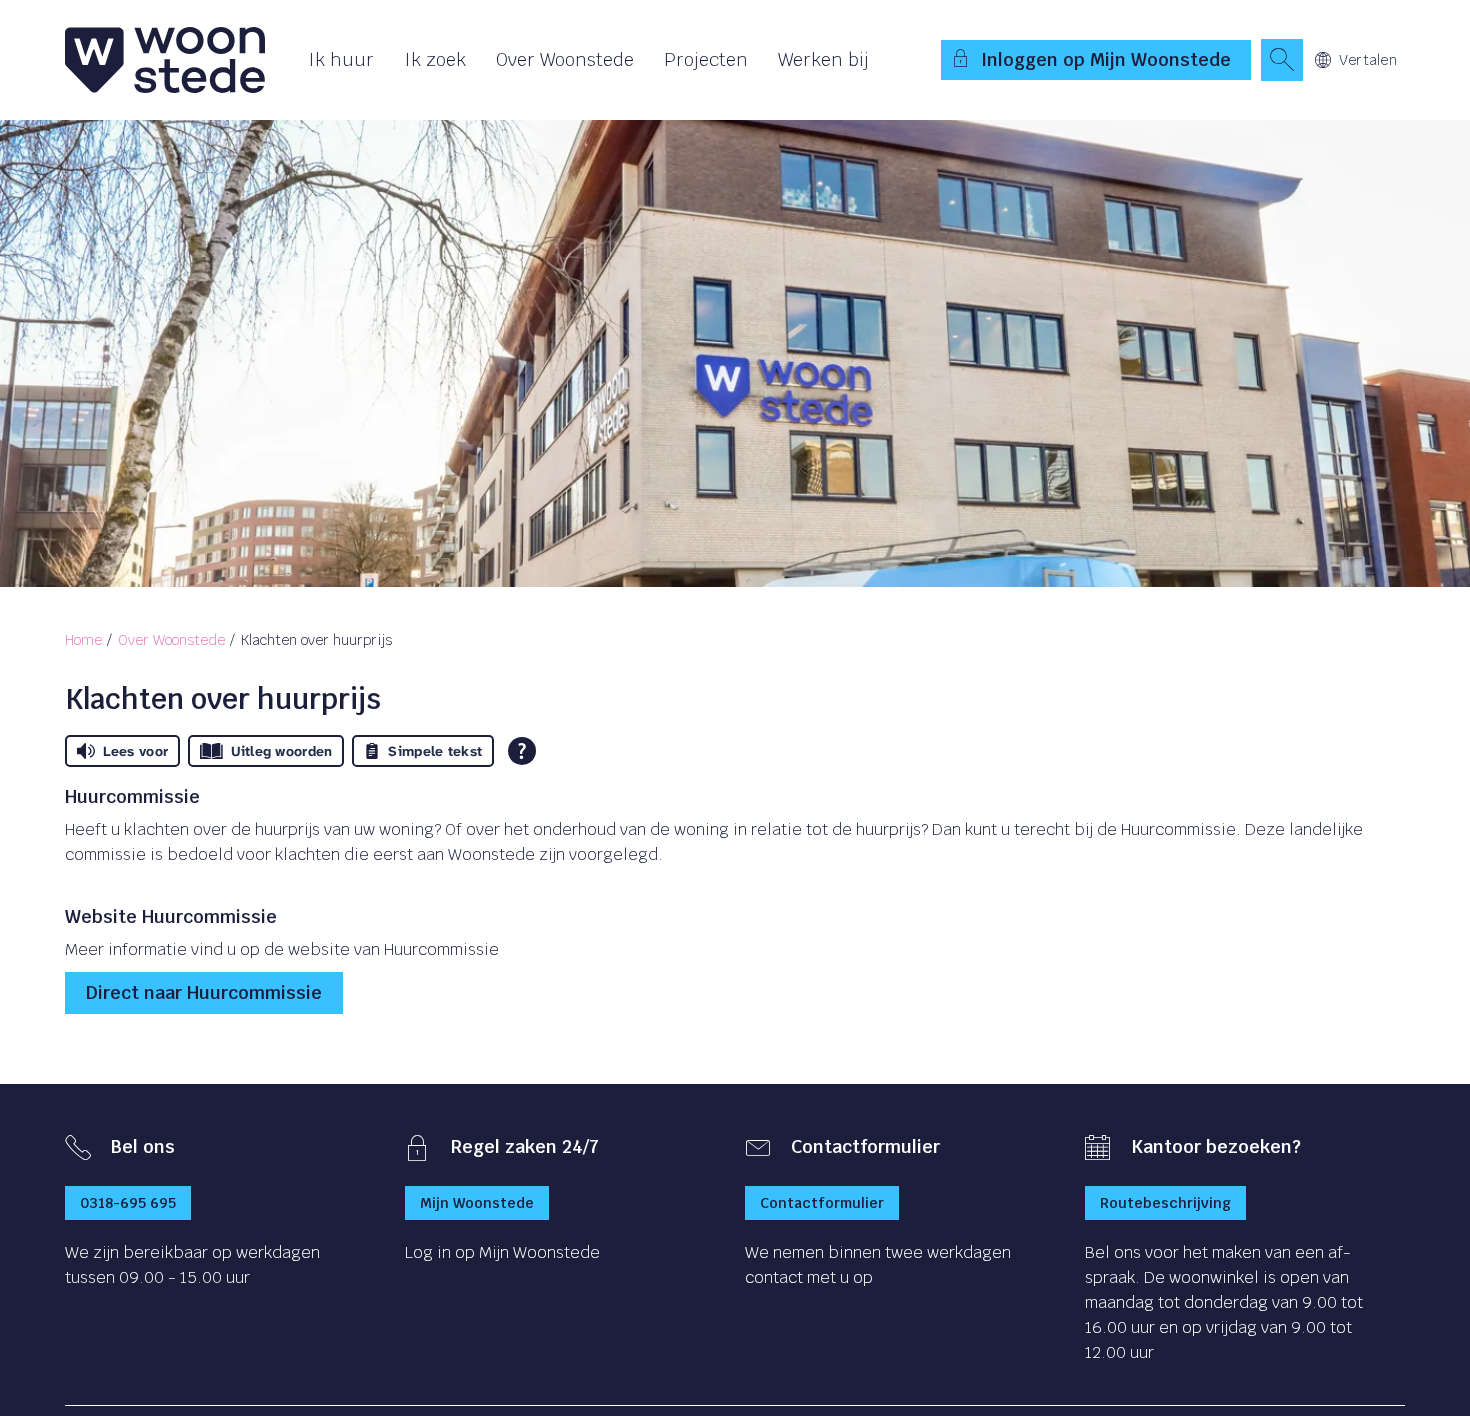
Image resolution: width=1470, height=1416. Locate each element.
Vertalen (1368, 60)
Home (83, 640)
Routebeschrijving (1165, 1203)
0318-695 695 (128, 1203)
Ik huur (341, 59)
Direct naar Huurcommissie (204, 992)
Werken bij (823, 59)
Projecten (706, 59)
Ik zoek (435, 59)
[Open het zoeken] (1282, 60)
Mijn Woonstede (477, 1203)
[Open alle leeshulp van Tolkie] (522, 751)
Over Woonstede (565, 59)
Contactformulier (822, 1203)
